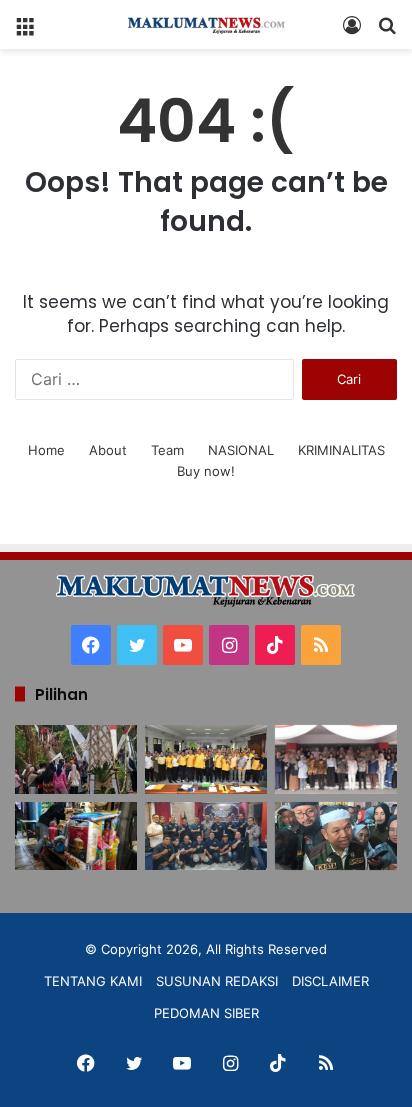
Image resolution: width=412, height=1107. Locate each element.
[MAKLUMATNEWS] (206, 24)
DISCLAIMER (330, 981)
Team (167, 450)
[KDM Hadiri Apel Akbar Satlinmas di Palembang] (336, 836)
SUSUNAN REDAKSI (217, 981)
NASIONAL (241, 450)
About (108, 450)
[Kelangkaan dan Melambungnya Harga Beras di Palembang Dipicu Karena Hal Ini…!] (76, 836)
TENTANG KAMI (93, 981)
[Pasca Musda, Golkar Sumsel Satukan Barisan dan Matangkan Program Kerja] (206, 759)
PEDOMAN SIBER (206, 1013)
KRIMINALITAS (341, 450)
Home (46, 450)
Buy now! (206, 471)
